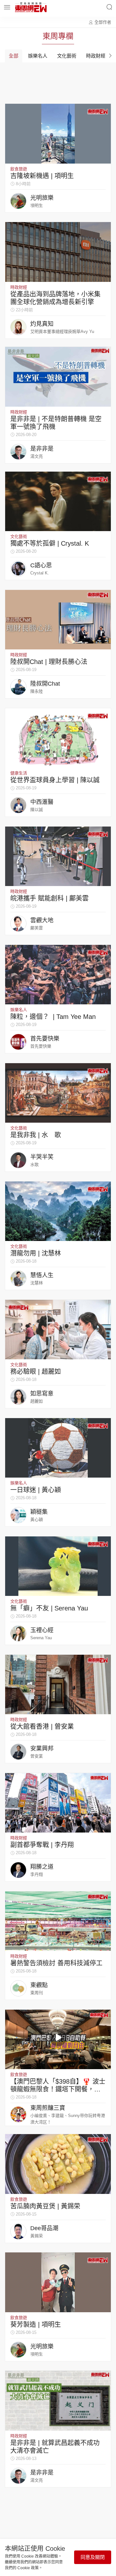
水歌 (34, 1165)
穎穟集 (39, 1512)
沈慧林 (37, 1283)
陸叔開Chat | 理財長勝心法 (49, 662)
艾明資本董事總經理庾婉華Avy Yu (62, 331)
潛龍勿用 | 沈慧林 (36, 1253)
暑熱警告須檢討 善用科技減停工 (56, 1963)
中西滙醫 (42, 802)
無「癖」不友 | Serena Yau (49, 1608)
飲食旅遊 (19, 169)
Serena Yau (41, 1638)
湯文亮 (37, 456)
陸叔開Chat (45, 684)
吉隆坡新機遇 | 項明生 (42, 176)
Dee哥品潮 (44, 2228)
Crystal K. (40, 573)
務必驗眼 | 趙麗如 (36, 1372)
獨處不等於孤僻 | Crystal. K (50, 543)
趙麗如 (37, 1401)
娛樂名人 (19, 1010)
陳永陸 (37, 691)
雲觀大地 (42, 920)
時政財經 (19, 287)
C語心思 (41, 565)
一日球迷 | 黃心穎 (36, 1490)
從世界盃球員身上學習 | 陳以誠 (55, 780)
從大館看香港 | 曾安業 (42, 1726)
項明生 (37, 205)
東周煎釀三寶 (48, 2108)
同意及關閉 (93, 2557)
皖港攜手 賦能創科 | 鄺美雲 (49, 898)
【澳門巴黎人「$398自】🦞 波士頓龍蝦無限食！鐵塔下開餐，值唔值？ (58, 2089)
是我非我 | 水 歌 (36, 1135)
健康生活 (19, 773)
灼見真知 (42, 324)
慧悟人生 (42, 1275)
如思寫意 (42, 1394)
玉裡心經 (42, 1630)
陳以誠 (37, 810)
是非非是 (42, 449)
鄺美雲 (37, 928)
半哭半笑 (42, 1157)
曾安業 (37, 1756)
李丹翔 (37, 1874)
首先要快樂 (45, 1039)
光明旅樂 (42, 198)
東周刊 (37, 1993)
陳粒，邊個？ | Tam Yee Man (53, 1017)
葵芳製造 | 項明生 (36, 2325)
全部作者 (103, 22)
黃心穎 (37, 1519)
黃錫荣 (37, 2236)
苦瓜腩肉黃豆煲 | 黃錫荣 (45, 2206)
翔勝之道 (42, 1867)
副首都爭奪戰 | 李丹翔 (42, 1845)
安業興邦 (42, 1748)
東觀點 (39, 1985)
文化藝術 (19, 536)
